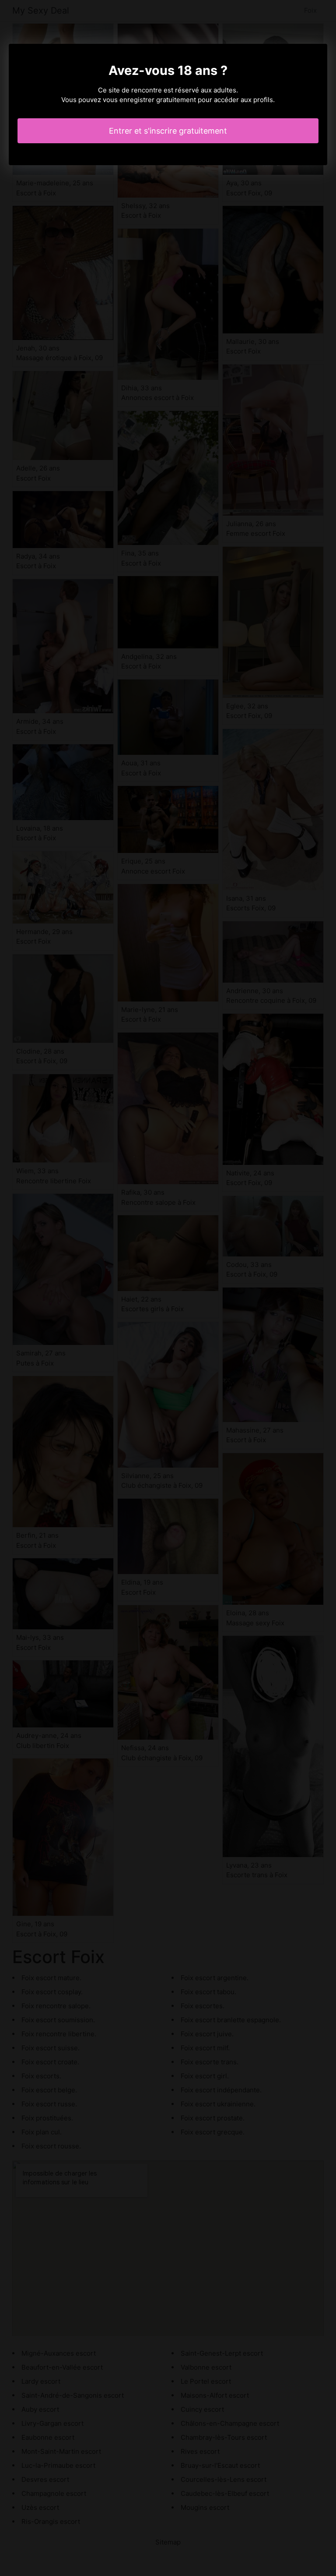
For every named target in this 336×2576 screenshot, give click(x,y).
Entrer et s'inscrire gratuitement (168, 131)
